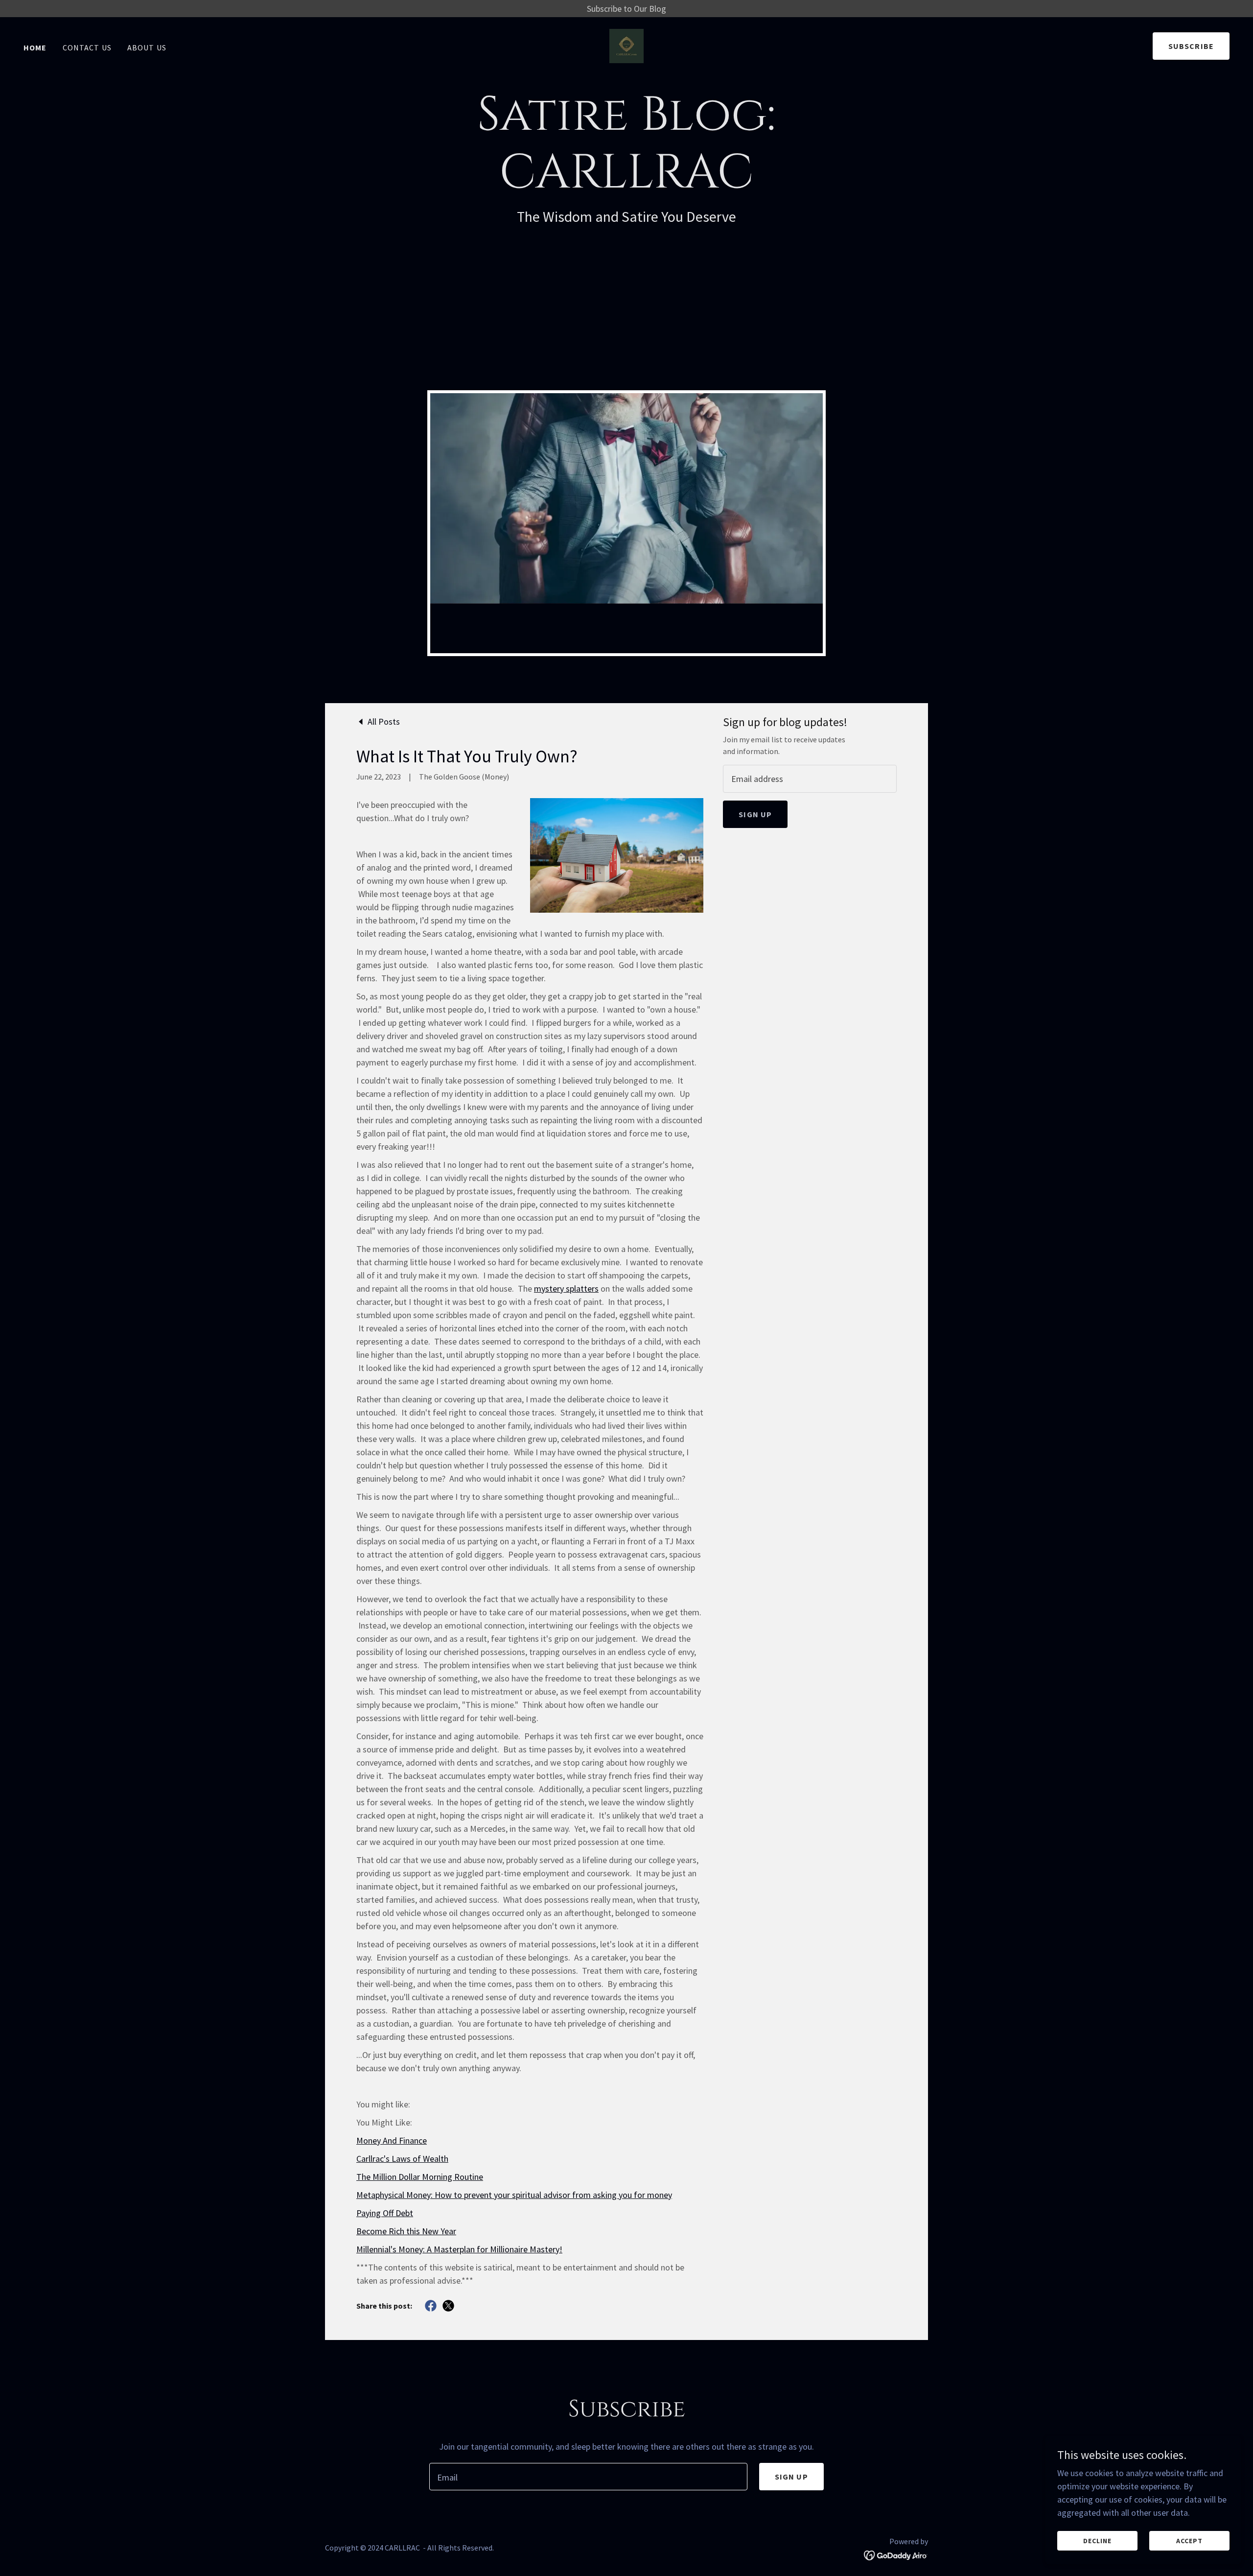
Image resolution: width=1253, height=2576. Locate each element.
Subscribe (1191, 46)
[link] (626, 45)
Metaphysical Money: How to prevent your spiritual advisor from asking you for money (514, 2195)
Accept (1189, 2541)
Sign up (755, 814)
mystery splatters (566, 1288)
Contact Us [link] (87, 47)
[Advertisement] (626, 317)
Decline (1097, 2541)
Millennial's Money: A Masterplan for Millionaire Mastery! (459, 2249)
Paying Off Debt (385, 2213)
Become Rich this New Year (406, 2231)
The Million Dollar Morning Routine (420, 2177)
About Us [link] (147, 47)
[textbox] (810, 779)
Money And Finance (392, 2140)
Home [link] (35, 47)
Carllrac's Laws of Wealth (402, 2159)
